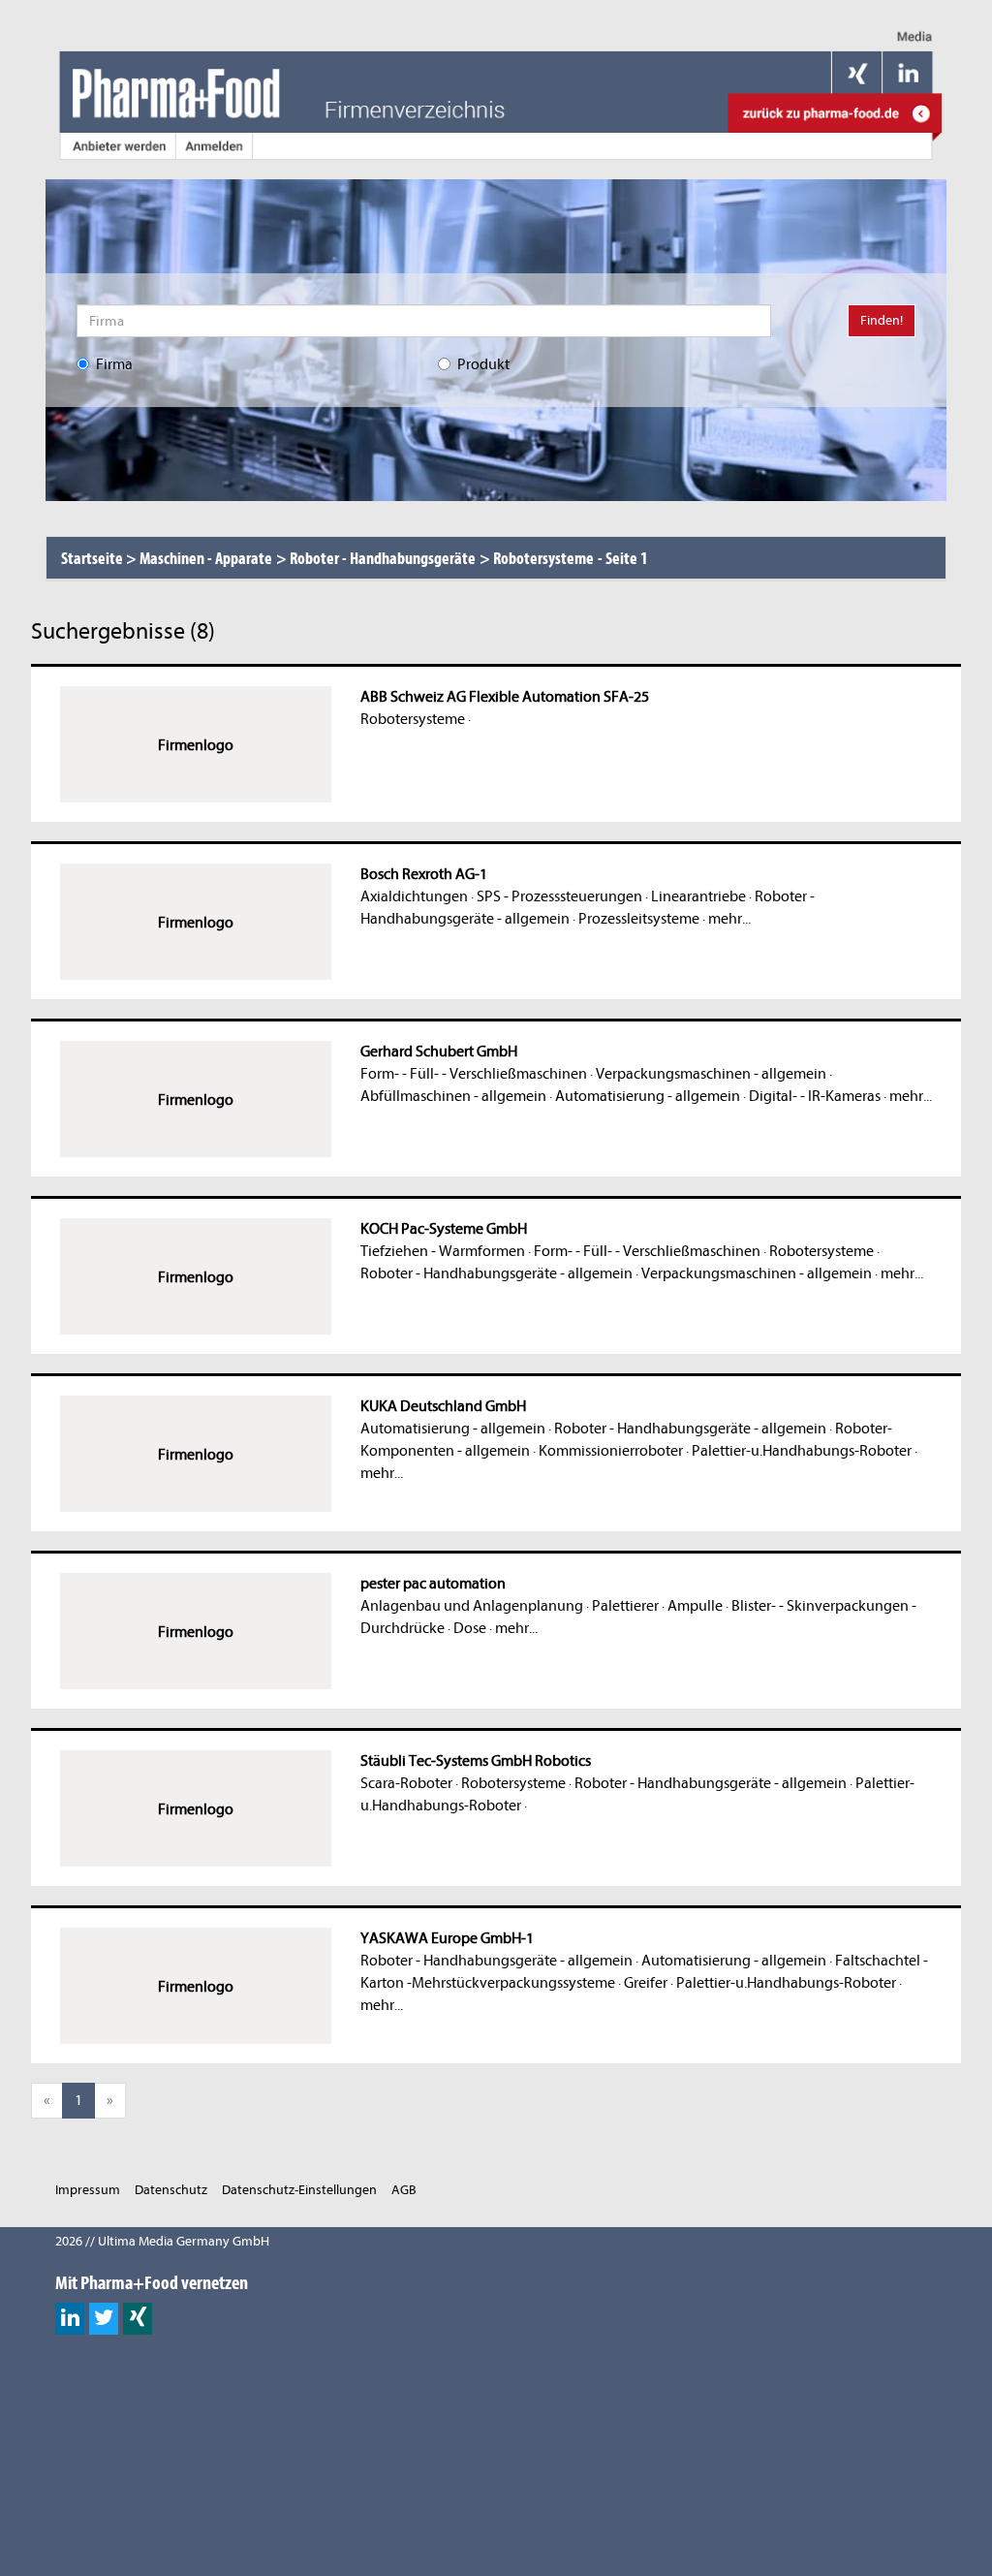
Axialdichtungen (414, 896)
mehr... (729, 919)
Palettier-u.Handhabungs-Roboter (802, 1451)
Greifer (646, 1983)
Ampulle (695, 1606)
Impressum (88, 2190)
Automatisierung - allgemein (648, 1096)
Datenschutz (171, 2190)
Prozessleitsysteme (639, 919)
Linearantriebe (698, 896)
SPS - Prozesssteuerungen (559, 896)
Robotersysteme (413, 719)
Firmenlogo (196, 745)
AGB (404, 2190)
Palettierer (625, 1606)
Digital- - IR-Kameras (815, 1096)
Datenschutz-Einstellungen (299, 2190)
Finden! (882, 320)
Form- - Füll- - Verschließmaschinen (474, 1074)
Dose (470, 1628)
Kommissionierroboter (611, 1451)
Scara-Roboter (406, 1783)
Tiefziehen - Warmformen (443, 1251)
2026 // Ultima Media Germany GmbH (162, 2241)
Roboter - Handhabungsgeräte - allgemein (496, 1273)
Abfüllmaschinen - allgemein (453, 1096)
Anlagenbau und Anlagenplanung (472, 1606)
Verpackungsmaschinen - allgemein (711, 1074)
